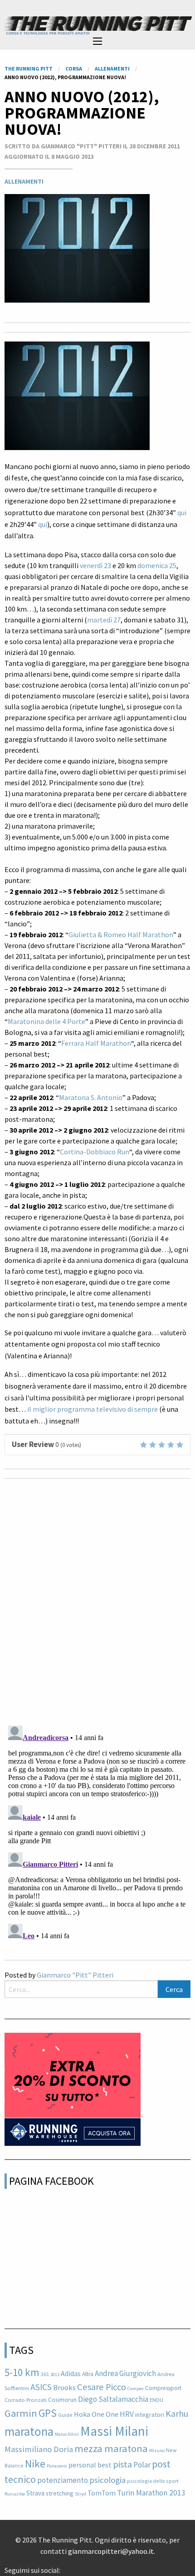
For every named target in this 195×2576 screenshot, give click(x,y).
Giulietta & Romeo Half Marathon (121, 935)
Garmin (21, 2413)
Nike (35, 2464)
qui (182, 512)
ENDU (156, 2400)
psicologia (107, 2480)
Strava (35, 2493)
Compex (136, 2389)
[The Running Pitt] (97, 25)
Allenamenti (24, 181)
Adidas (71, 2373)
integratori (150, 2415)
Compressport (163, 2388)
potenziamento (63, 2480)
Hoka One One (96, 2414)
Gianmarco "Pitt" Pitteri (75, 1975)
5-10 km (22, 2372)
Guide (65, 2415)
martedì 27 (104, 620)
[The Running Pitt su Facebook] (64, 2567)
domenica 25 (157, 565)
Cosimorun (62, 2400)
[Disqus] (97, 1601)
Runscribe (15, 2494)
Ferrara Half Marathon (96, 1043)
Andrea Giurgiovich (125, 2373)
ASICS (41, 2387)
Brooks (64, 2388)
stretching (60, 2493)
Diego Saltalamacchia (113, 2399)
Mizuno (157, 2450)
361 (45, 2374)
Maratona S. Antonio (91, 1097)
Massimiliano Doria (39, 2449)
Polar (142, 2465)
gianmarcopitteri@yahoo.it (111, 2551)
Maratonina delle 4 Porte (46, 1021)
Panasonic (57, 2466)
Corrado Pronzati (26, 2400)
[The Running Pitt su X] (71, 2567)
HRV (127, 2414)
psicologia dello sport (153, 2481)
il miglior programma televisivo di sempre (93, 1409)
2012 (55, 2374)
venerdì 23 (95, 565)
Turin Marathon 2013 (151, 2493)
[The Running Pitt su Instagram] (78, 2567)
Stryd (80, 2494)
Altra (88, 2374)
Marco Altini (67, 2434)
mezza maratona (111, 2448)
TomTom (102, 2493)
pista (122, 2464)
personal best (90, 2465)
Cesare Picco (102, 2387)
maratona (29, 2431)
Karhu (177, 2414)
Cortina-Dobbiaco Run (95, 1152)
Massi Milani (114, 2431)
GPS (48, 2413)
